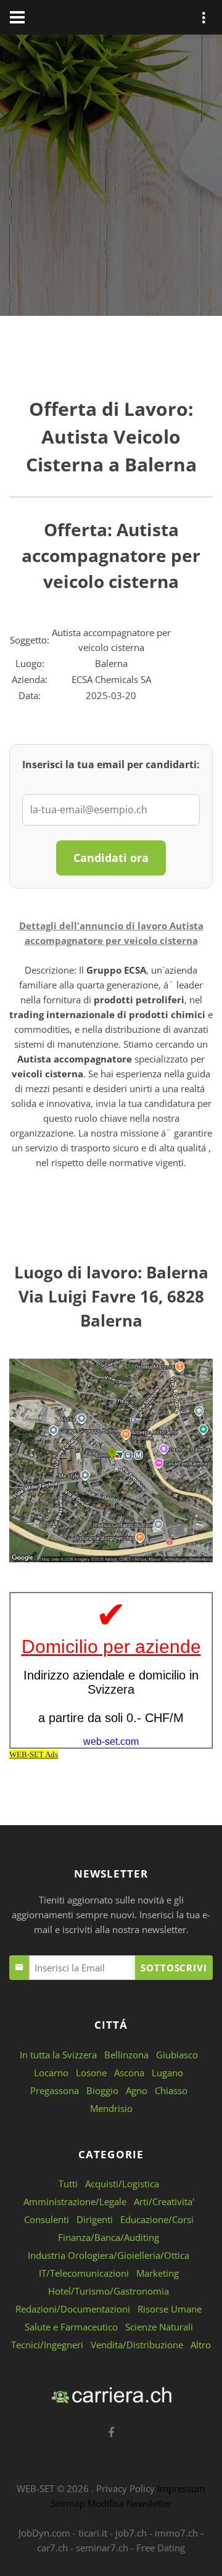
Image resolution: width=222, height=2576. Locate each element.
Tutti (68, 2184)
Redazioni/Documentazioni (73, 2309)
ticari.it (93, 2533)
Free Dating (161, 2548)
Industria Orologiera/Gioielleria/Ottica (109, 2255)
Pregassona (55, 2090)
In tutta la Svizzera (58, 2055)
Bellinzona (126, 2055)
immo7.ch (176, 2533)
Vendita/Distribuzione (137, 2345)
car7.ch (52, 2548)
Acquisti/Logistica (122, 2184)
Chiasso (171, 2090)
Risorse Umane (170, 2309)
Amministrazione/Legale (75, 2201)
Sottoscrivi (174, 1968)
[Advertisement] (111, 178)
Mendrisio (111, 2108)
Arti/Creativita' (164, 2201)
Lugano (167, 2073)
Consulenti (47, 2219)
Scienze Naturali (159, 2327)
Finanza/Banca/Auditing (109, 2237)
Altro (201, 2345)
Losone (91, 2073)
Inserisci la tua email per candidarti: (111, 764)
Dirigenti (95, 2219)
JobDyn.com (44, 2533)
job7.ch (131, 2533)
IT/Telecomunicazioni (84, 2273)
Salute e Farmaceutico (71, 2327)
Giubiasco (177, 2055)
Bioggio (102, 2090)
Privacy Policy (125, 2488)
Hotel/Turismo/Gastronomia (109, 2291)
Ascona (129, 2073)
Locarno (51, 2073)
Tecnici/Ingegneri (47, 2345)
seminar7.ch (102, 2548)
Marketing (158, 2273)
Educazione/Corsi (157, 2219)
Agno (137, 2090)
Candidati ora (111, 858)
